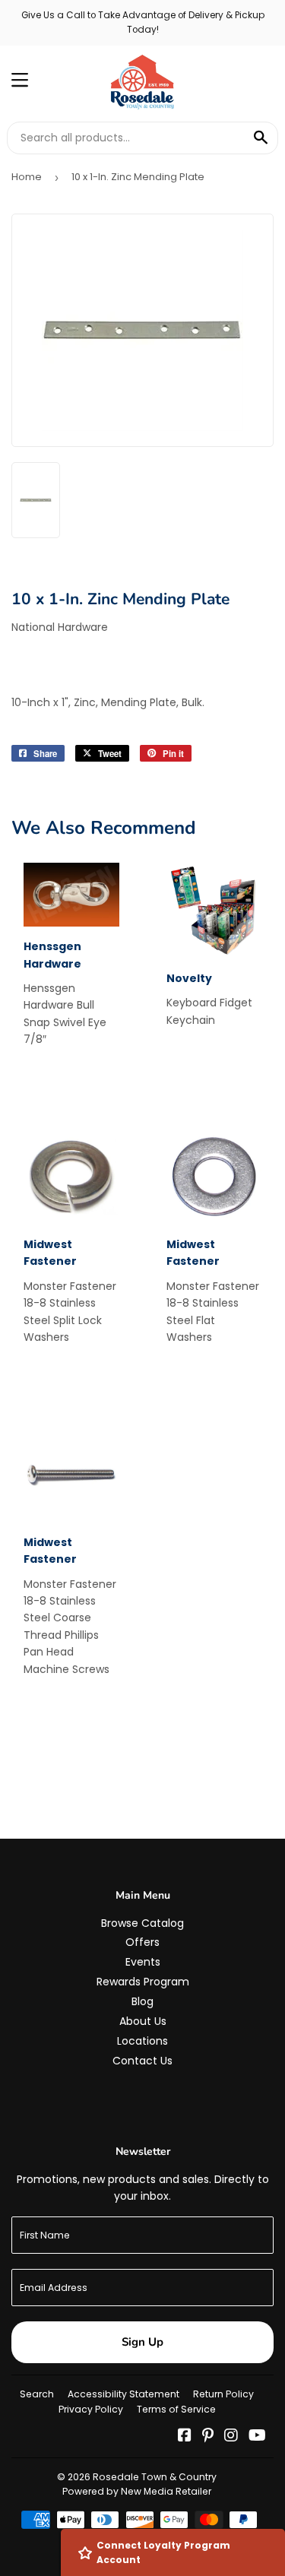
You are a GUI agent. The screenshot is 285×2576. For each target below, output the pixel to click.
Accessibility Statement (123, 2394)
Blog (142, 2001)
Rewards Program (143, 1982)
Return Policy (223, 2394)
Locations (142, 2041)
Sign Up (142, 2342)
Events (143, 1962)
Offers (142, 1942)
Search (37, 2394)
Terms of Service (176, 2409)
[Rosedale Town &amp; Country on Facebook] (185, 2437)
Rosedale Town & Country (155, 2477)
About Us (143, 2021)
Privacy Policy (91, 2409)
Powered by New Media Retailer (137, 2491)
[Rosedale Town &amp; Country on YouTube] (257, 2437)
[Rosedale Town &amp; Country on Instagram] (231, 2437)
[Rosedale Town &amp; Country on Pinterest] (208, 2437)
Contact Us (142, 2061)
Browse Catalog (142, 1923)
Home (27, 177)
